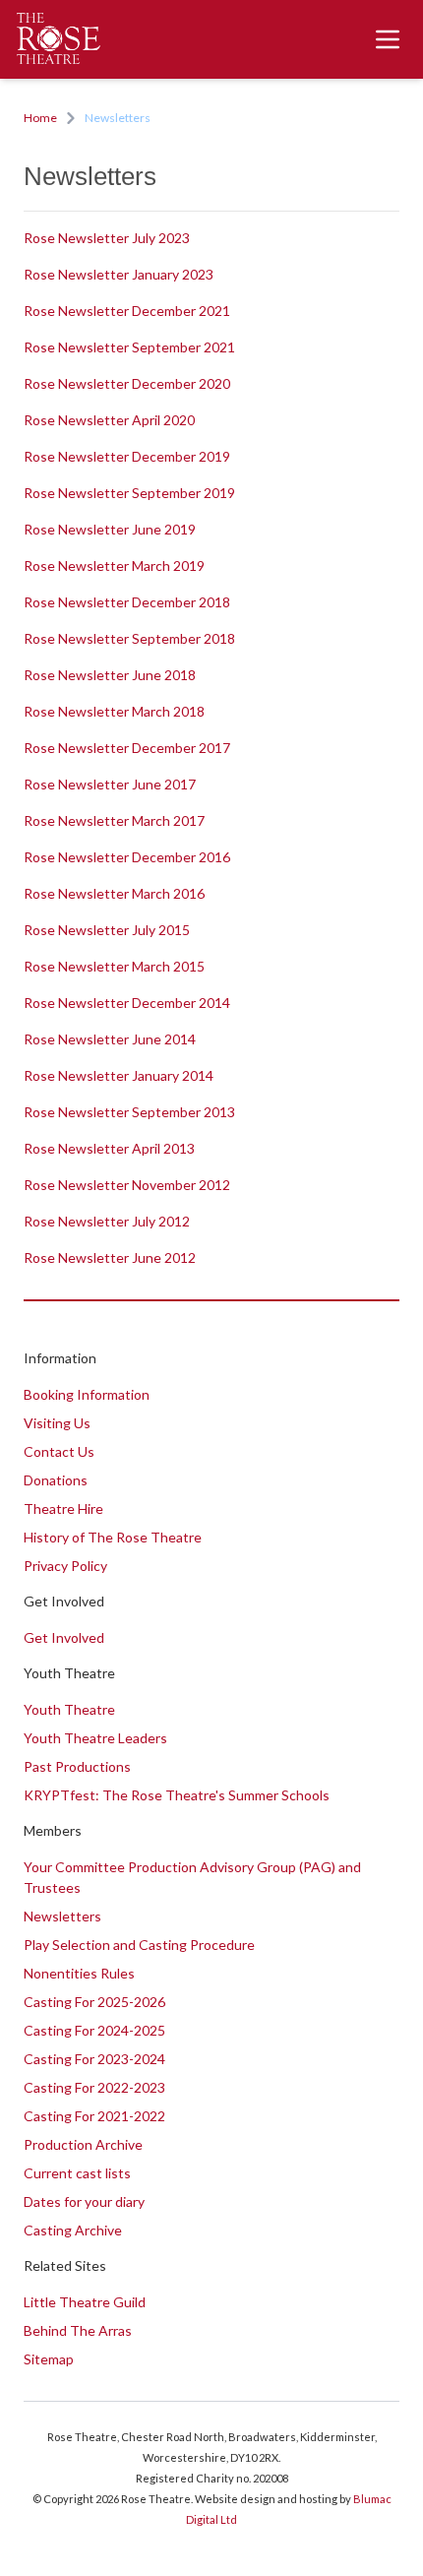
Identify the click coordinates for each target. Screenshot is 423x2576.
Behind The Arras (78, 2330)
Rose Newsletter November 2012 (127, 1185)
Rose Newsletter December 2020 (127, 383)
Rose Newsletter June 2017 (110, 784)
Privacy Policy (65, 1566)
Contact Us (59, 1451)
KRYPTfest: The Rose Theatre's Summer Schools (177, 1795)
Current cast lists (77, 2173)
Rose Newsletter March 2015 (114, 966)
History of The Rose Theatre (113, 1537)
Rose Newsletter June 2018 (110, 675)
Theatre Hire (63, 1508)
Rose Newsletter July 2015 (107, 930)
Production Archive (83, 2144)
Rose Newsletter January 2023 (119, 274)
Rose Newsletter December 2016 (127, 857)
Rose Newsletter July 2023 (107, 238)
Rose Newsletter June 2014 (110, 1039)
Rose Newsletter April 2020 (109, 420)
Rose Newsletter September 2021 (129, 347)
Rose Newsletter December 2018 (127, 602)
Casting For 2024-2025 (94, 2030)
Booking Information (87, 1394)
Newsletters (62, 1916)
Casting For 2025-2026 (94, 2002)
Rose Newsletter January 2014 (119, 1075)
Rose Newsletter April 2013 (109, 1148)
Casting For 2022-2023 (94, 2087)
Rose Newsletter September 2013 (129, 1112)
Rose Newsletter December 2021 (127, 311)
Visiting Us (57, 1423)
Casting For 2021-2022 (94, 2116)
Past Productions (77, 1766)
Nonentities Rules (79, 1973)
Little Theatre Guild (85, 2302)
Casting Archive (73, 2230)
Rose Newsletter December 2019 (127, 456)
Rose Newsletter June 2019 (110, 529)
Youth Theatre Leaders (95, 1738)
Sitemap (49, 2359)
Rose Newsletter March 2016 (114, 893)
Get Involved (64, 1637)
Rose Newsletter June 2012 (110, 1257)
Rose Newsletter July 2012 (107, 1221)
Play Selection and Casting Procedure (139, 1945)
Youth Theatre (69, 1709)
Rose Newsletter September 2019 (129, 493)
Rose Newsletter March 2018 (114, 711)
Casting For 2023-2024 (94, 2059)
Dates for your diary (84, 2201)
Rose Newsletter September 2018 (129, 638)
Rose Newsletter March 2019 (114, 565)
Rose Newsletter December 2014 (127, 1003)
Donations (56, 1480)
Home (40, 118)
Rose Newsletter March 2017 (114, 820)
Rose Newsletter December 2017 (127, 748)
